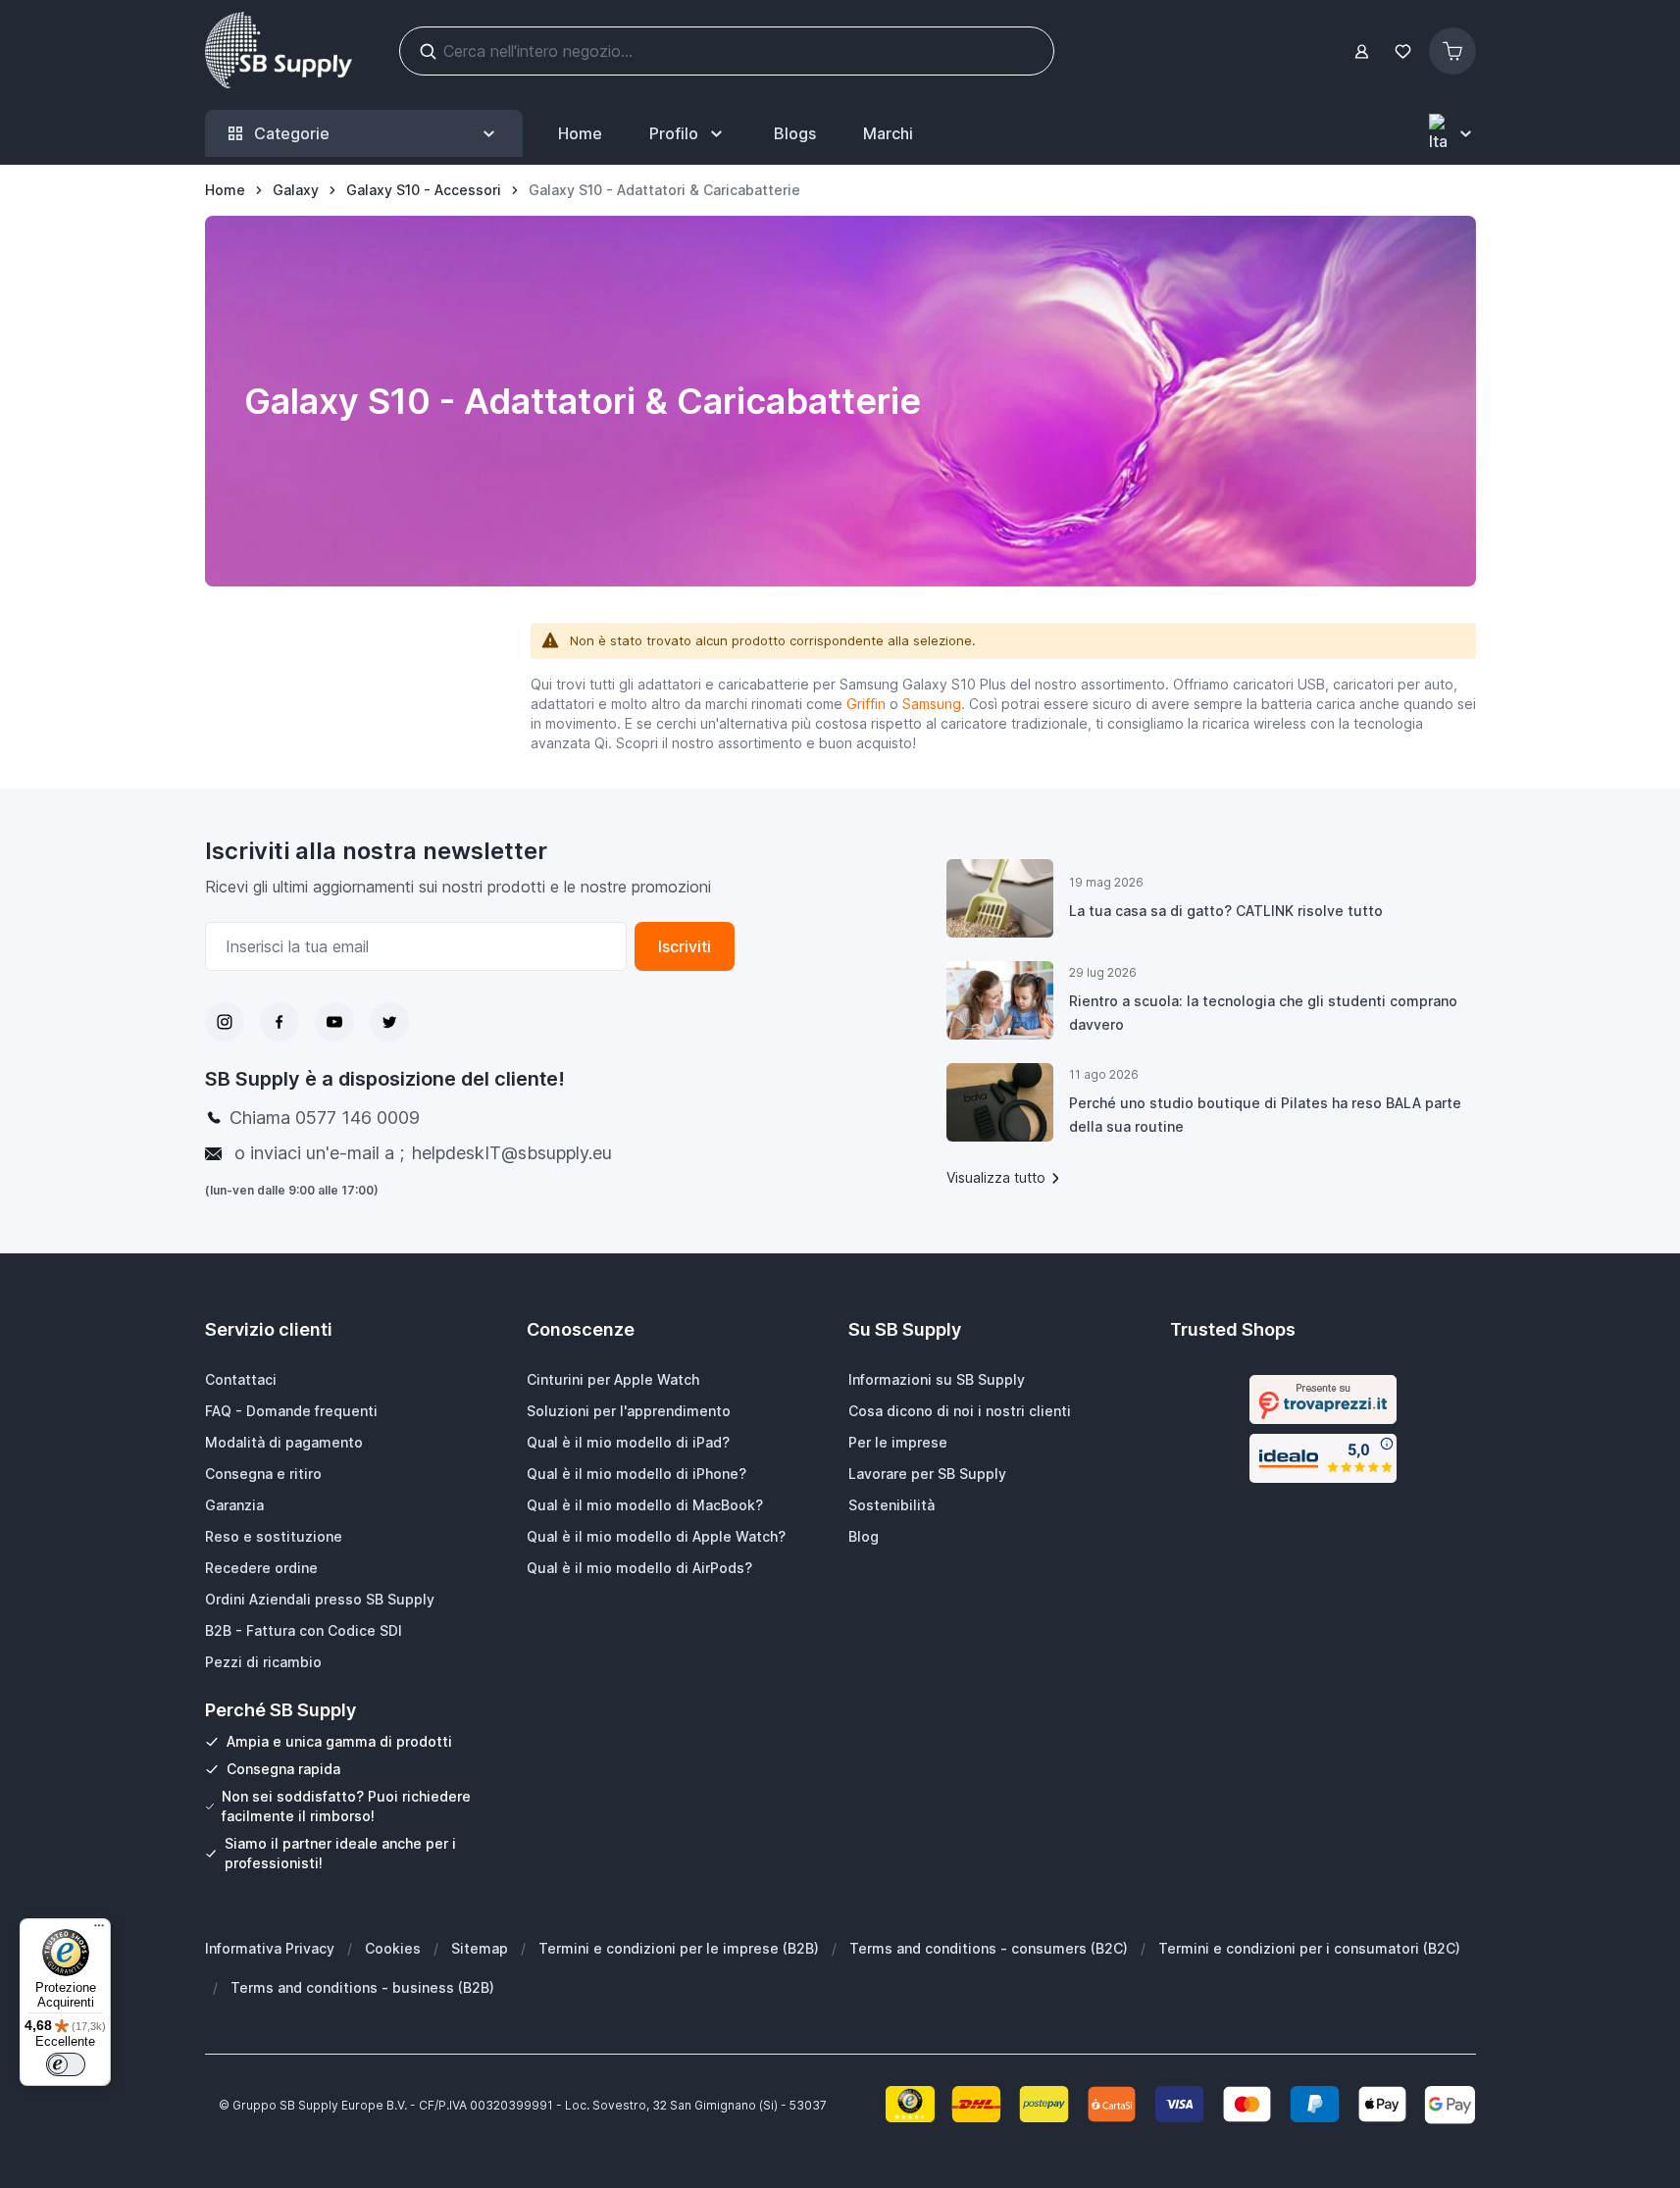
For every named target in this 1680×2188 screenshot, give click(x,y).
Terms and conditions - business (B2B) (362, 1987)
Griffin (866, 704)
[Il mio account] (1362, 51)
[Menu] (99, 1930)
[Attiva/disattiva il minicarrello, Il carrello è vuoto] (1452, 51)
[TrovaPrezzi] (1323, 1399)
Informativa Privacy (270, 1948)
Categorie (292, 133)
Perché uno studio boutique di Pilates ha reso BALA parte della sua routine (1265, 1115)
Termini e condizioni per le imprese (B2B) (679, 1948)
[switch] (66, 2064)
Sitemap (480, 1948)
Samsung (932, 704)
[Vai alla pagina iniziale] (279, 51)
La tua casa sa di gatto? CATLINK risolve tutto (1226, 911)
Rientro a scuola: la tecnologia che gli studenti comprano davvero (1263, 1013)
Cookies (393, 1948)
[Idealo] (1323, 1458)
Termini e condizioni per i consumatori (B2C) (1309, 1948)
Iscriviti (685, 946)
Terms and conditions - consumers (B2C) (989, 1948)
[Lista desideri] (1403, 51)
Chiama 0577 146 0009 (325, 1118)
